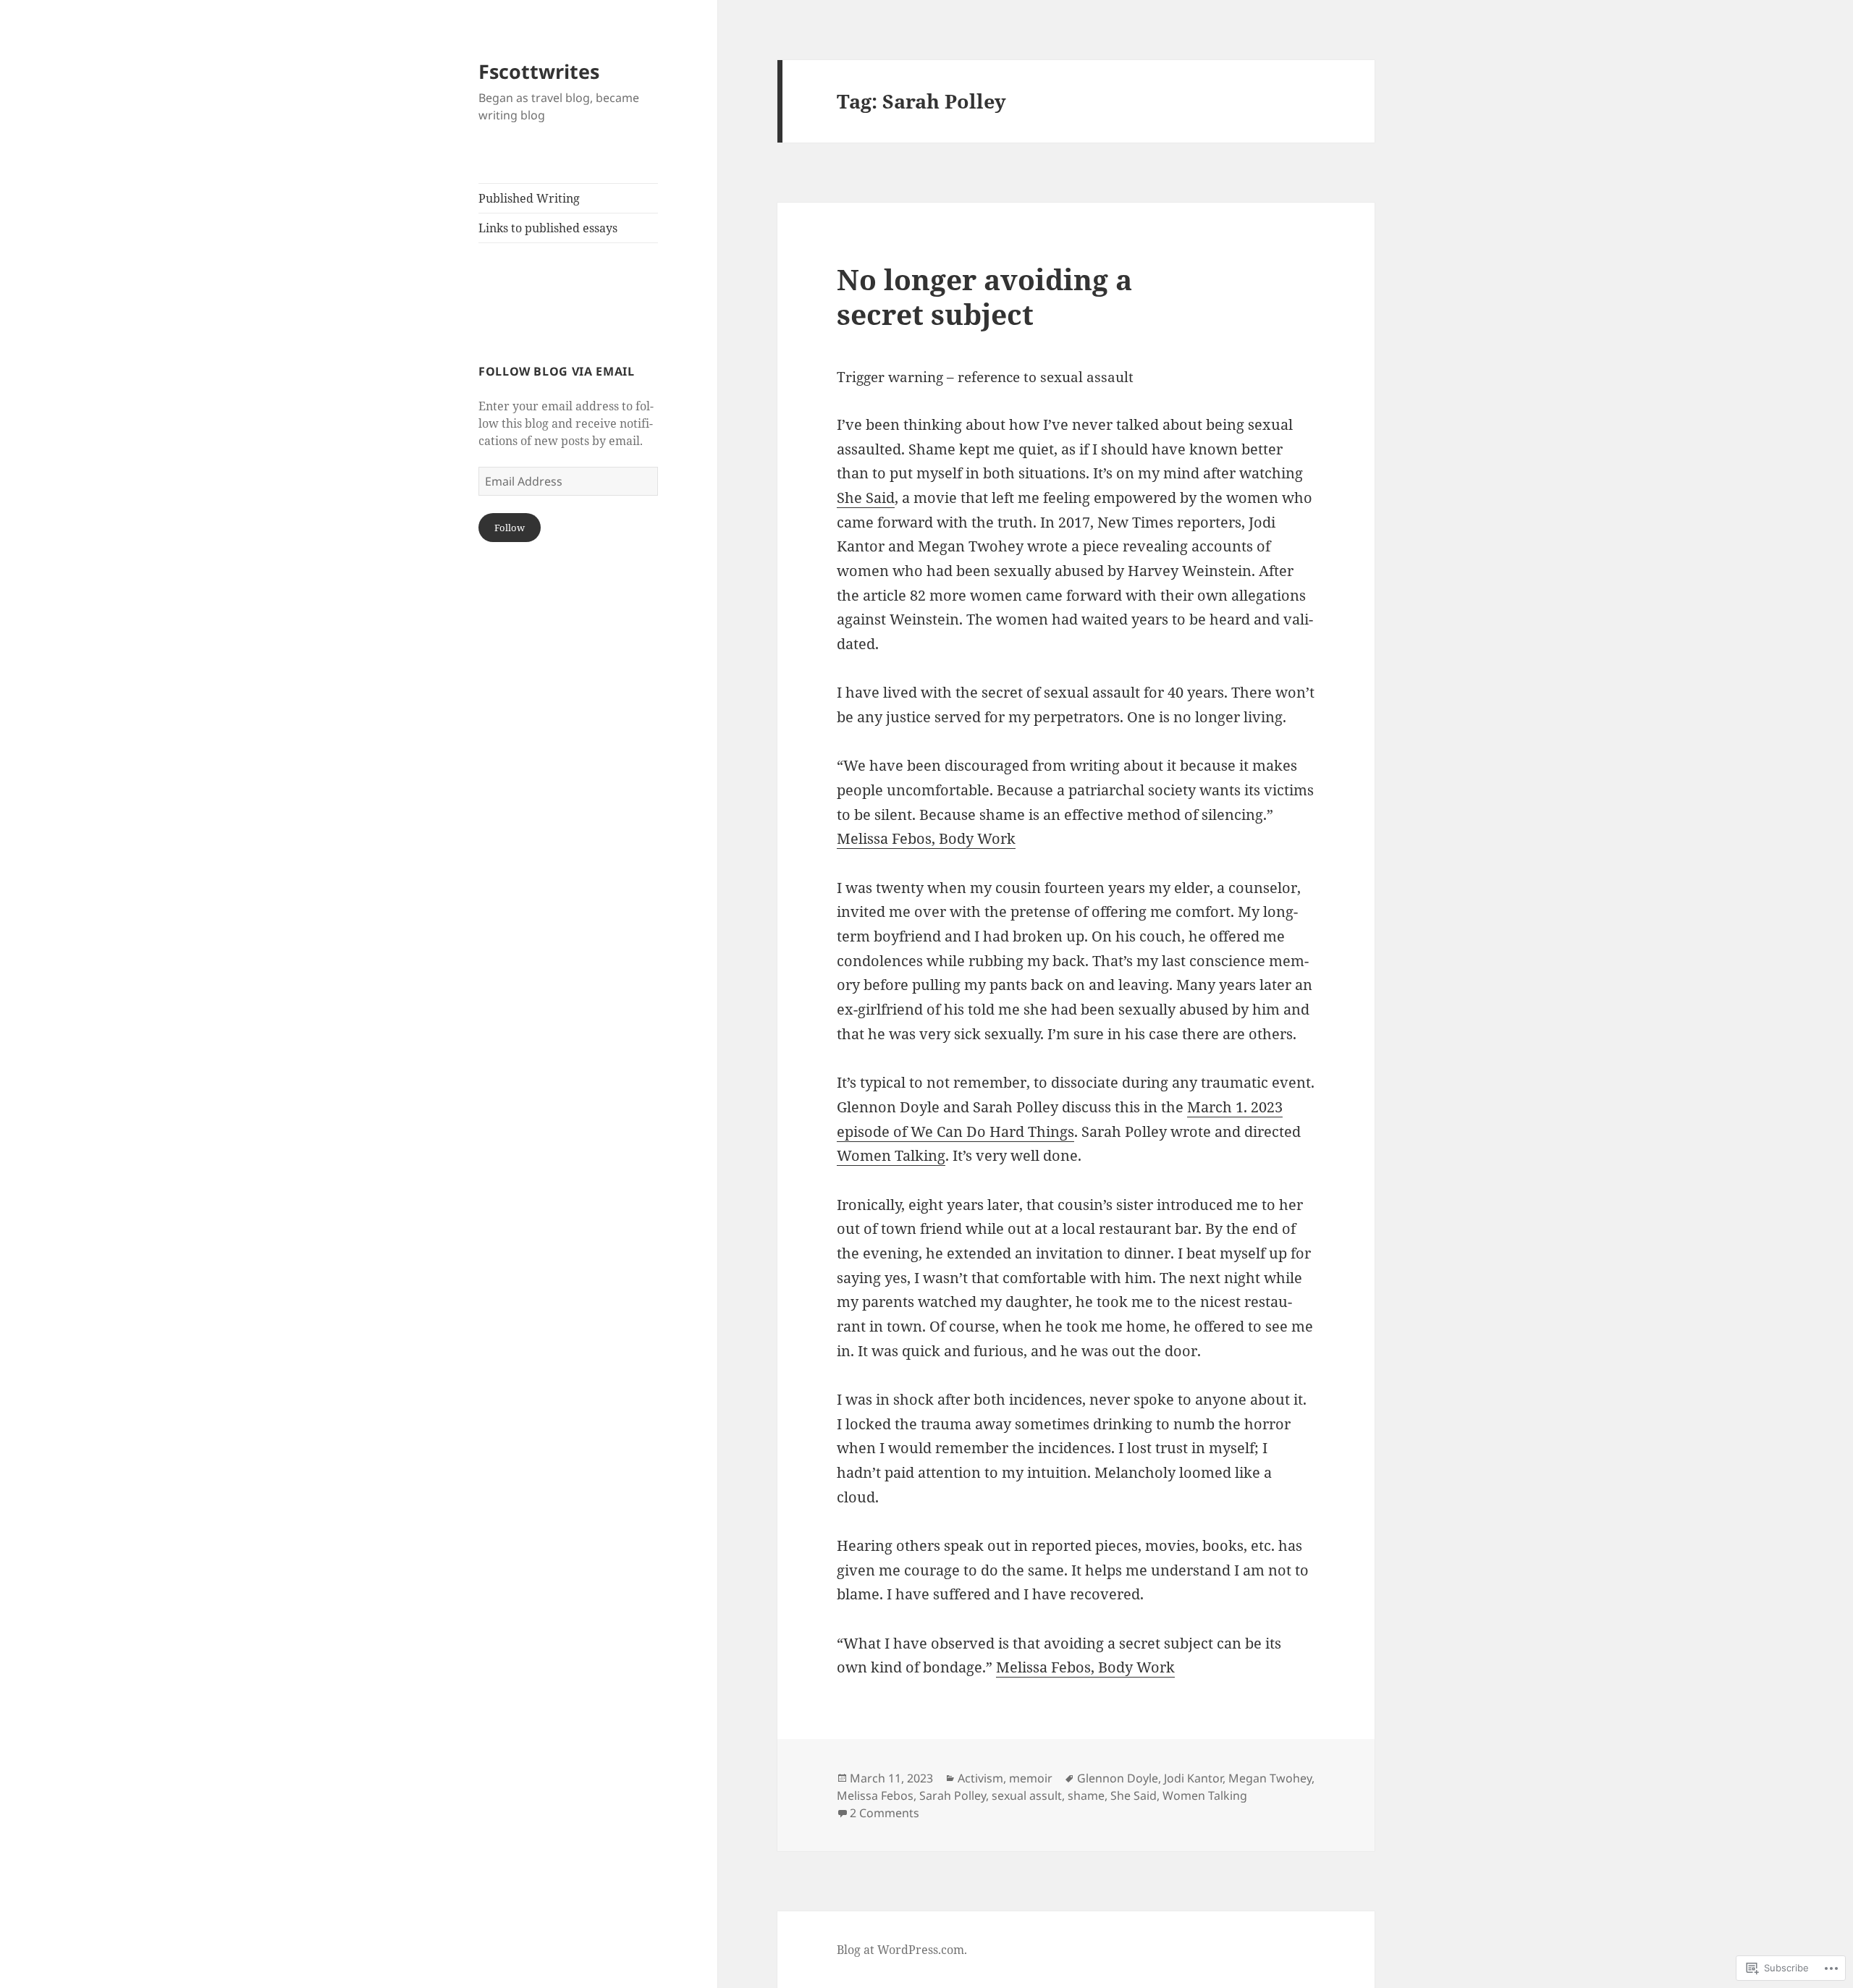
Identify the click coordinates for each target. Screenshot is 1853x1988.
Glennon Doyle (1118, 1778)
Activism (980, 1778)
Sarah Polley (953, 1795)
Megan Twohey (1270, 1778)
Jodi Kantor (1193, 1778)
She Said (866, 498)
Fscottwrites (539, 71)
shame (1086, 1795)
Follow (510, 528)
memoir (1031, 1778)
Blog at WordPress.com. (902, 1950)
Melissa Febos (875, 1795)
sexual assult (1027, 1795)
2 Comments (885, 1813)
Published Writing (529, 198)
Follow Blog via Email (556, 371)
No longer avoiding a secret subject (984, 296)
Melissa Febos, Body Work (926, 838)
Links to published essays (548, 228)
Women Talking (891, 1155)
